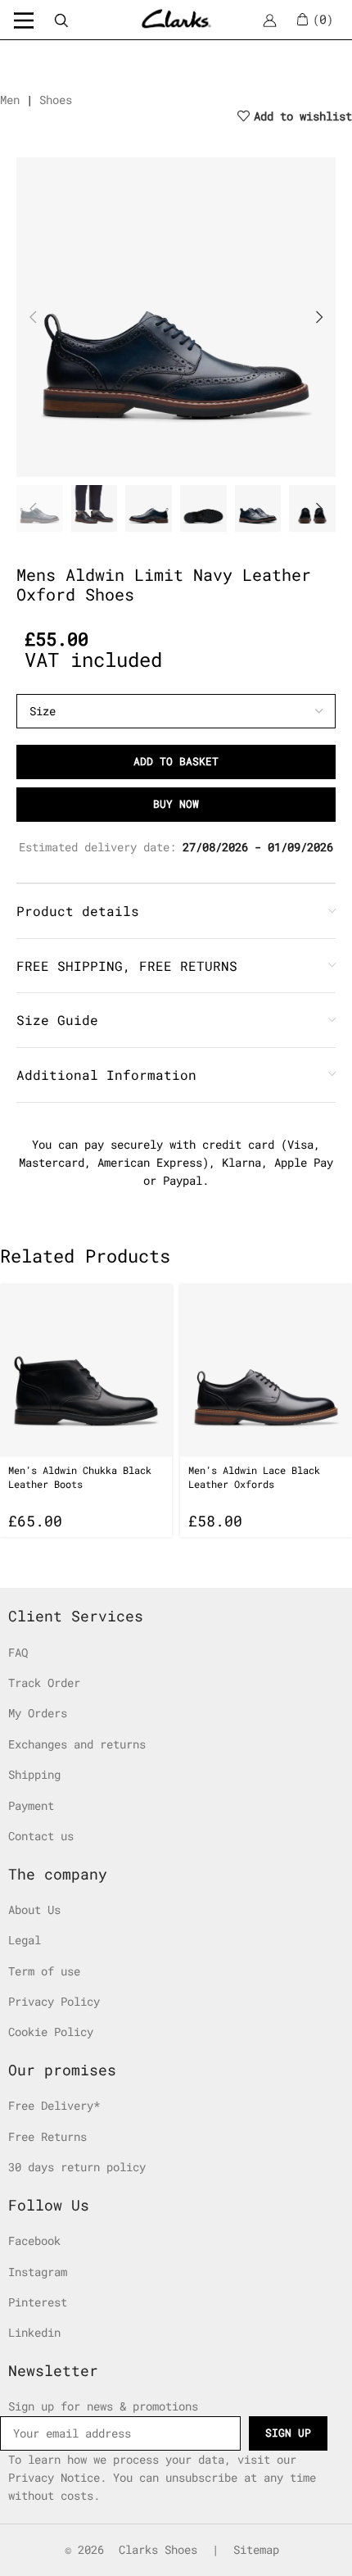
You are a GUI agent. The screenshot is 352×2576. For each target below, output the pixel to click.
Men (10, 100)
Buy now (176, 804)
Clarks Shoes (158, 2549)
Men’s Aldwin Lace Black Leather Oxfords (254, 1477)
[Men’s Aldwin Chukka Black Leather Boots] (86, 1371)
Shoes (56, 100)
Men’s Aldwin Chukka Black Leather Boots (80, 1477)
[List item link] (164, 1653)
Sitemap (256, 2549)
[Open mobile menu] (24, 20)
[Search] (61, 20)
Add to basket (176, 761)
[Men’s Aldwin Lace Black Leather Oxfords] (266, 1371)
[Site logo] (176, 18)
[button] (33, 317)
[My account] (270, 20)
